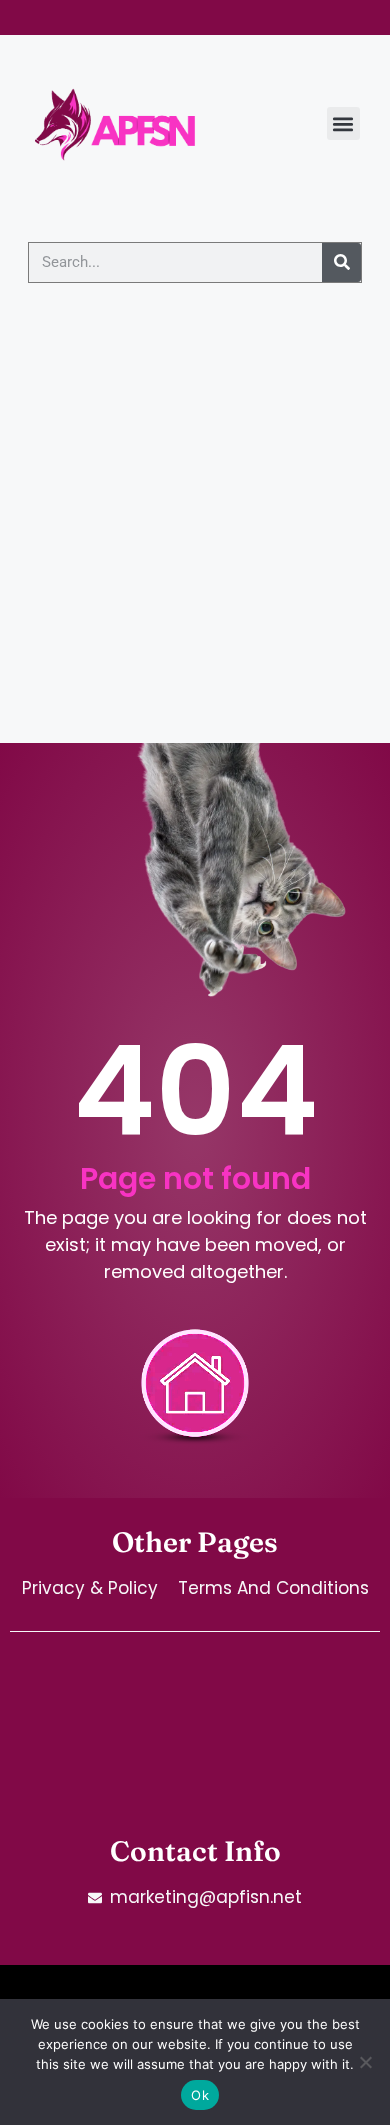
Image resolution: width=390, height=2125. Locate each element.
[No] (365, 2062)
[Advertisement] (195, 538)
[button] (343, 123)
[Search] (341, 262)
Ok (200, 2095)
